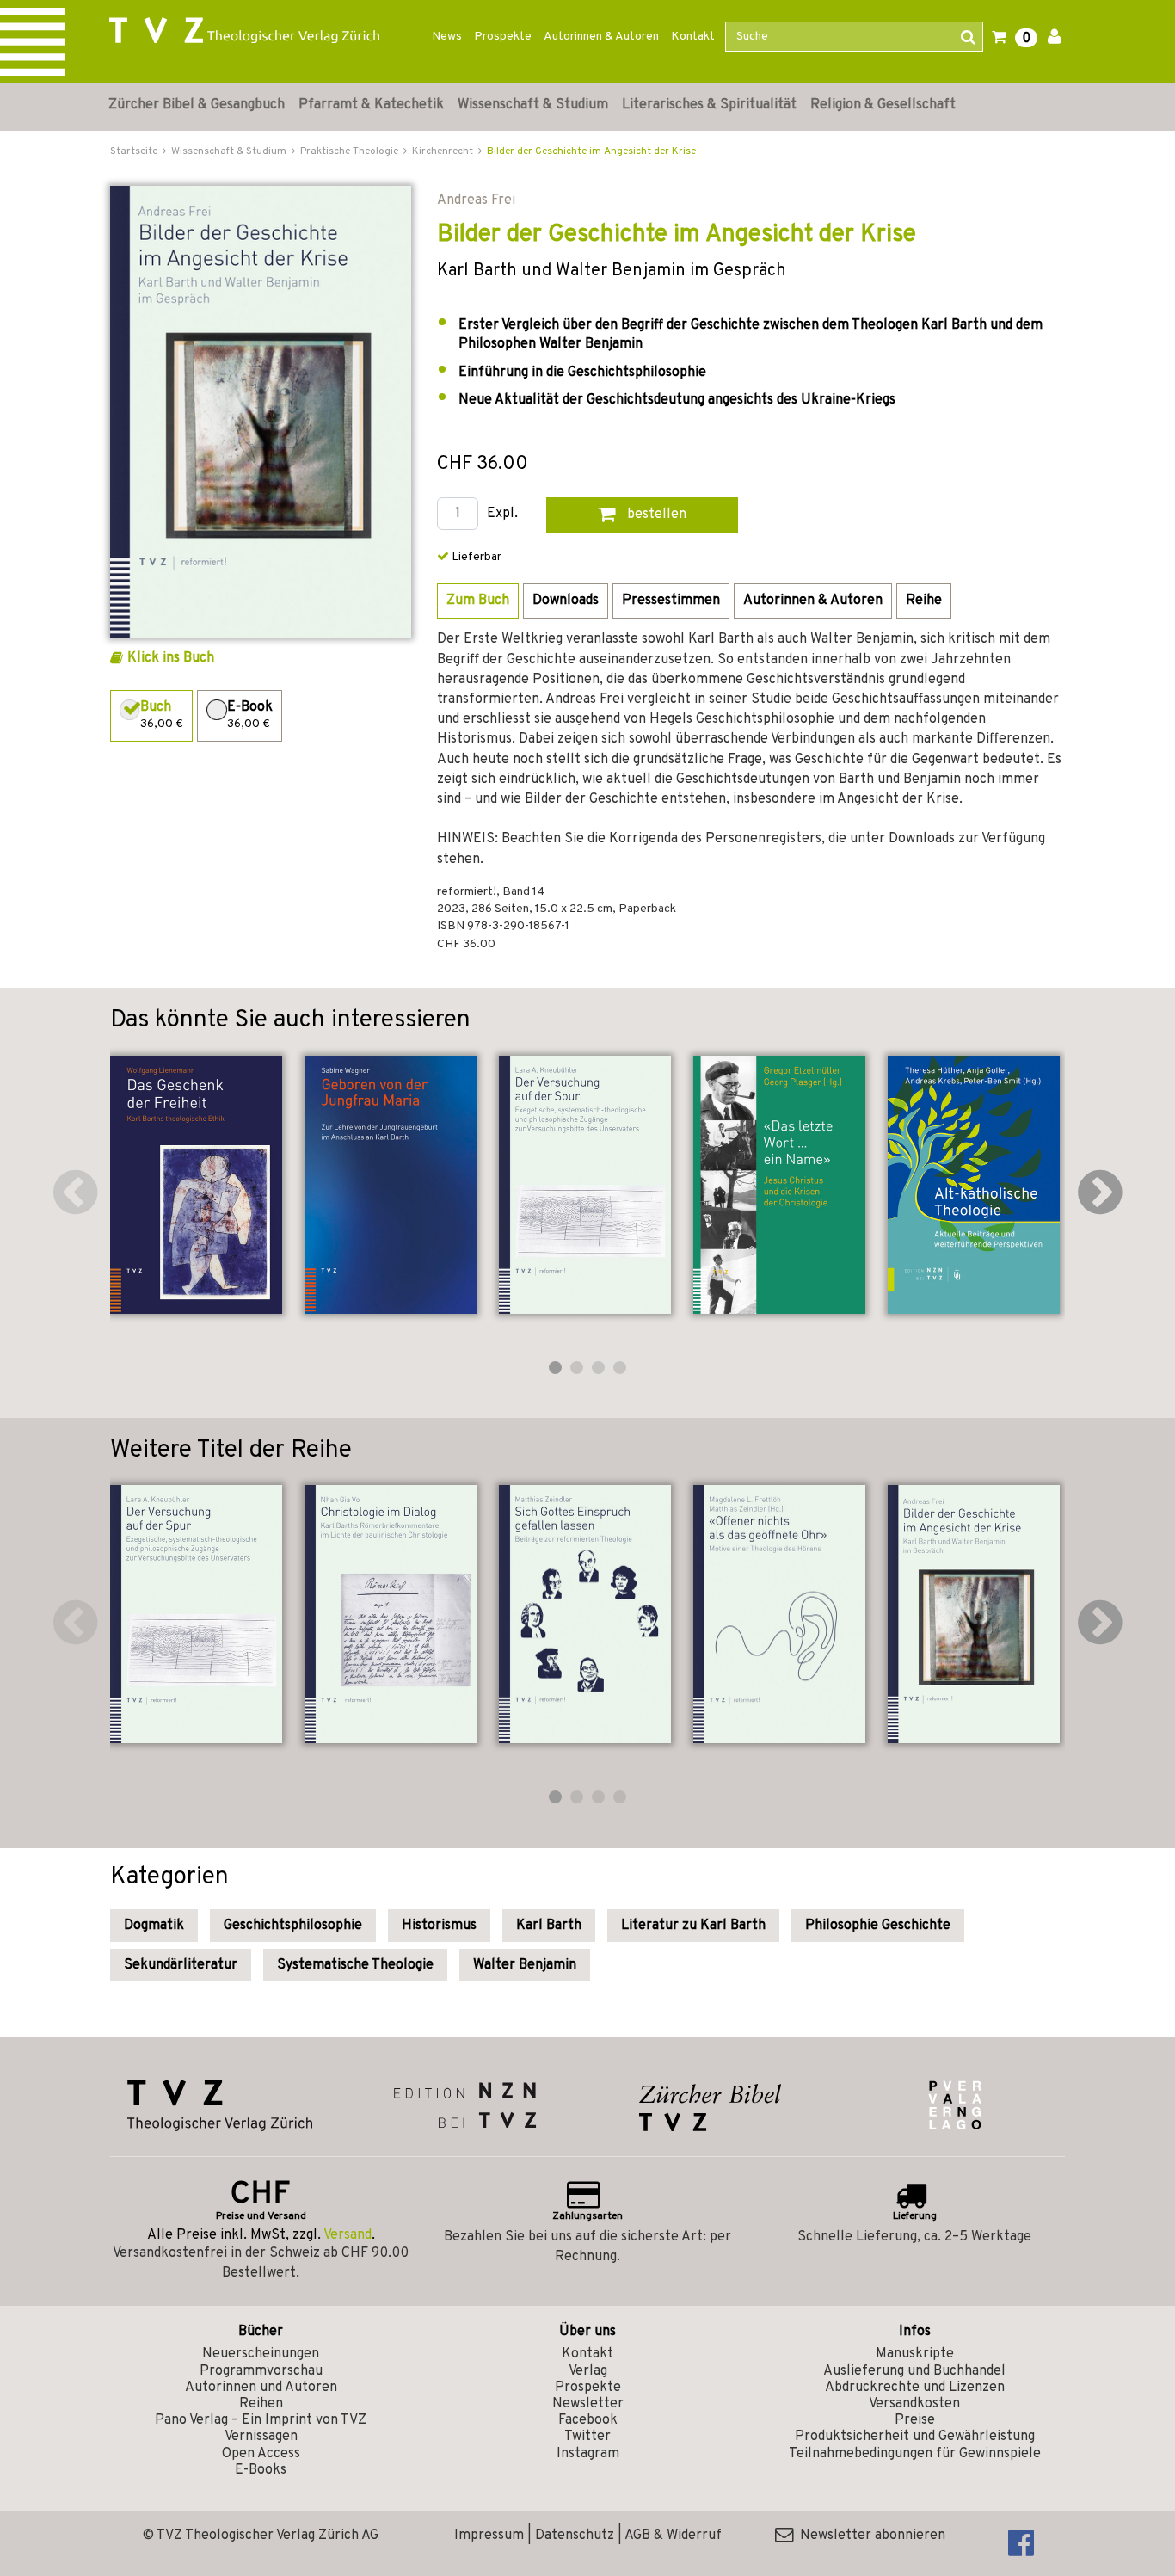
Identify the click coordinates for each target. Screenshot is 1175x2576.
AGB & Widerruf (673, 2536)
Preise (915, 2420)
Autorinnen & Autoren (601, 37)
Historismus (439, 1926)
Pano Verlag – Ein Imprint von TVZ (261, 2420)
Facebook (588, 2420)
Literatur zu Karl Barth (693, 1926)
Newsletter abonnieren (869, 2536)
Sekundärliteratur (181, 1965)
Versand (348, 2235)
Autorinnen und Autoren (261, 2388)
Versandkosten (914, 2404)
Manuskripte (915, 2354)
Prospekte (503, 37)
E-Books (261, 2470)
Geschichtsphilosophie (293, 1926)
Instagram (588, 2454)
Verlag (588, 2371)
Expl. (502, 514)
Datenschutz (575, 2536)
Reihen (261, 2404)
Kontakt (693, 37)
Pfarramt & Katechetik (371, 105)
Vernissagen (261, 2437)
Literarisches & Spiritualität (709, 105)
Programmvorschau (261, 2371)
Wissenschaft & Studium (533, 105)
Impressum (489, 2536)
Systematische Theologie (355, 1965)
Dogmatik (154, 1926)
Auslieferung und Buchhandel (914, 2371)
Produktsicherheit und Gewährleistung (915, 2437)
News (447, 37)
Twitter (587, 2437)
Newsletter (588, 2404)
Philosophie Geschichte (878, 1926)
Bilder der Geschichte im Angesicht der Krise (591, 151)
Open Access (261, 2454)
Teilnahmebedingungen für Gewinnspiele (915, 2454)
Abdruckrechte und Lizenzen (915, 2388)
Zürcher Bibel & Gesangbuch (197, 105)
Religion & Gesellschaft (883, 105)
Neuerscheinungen (261, 2354)
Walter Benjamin (525, 1965)
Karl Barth (549, 1926)
